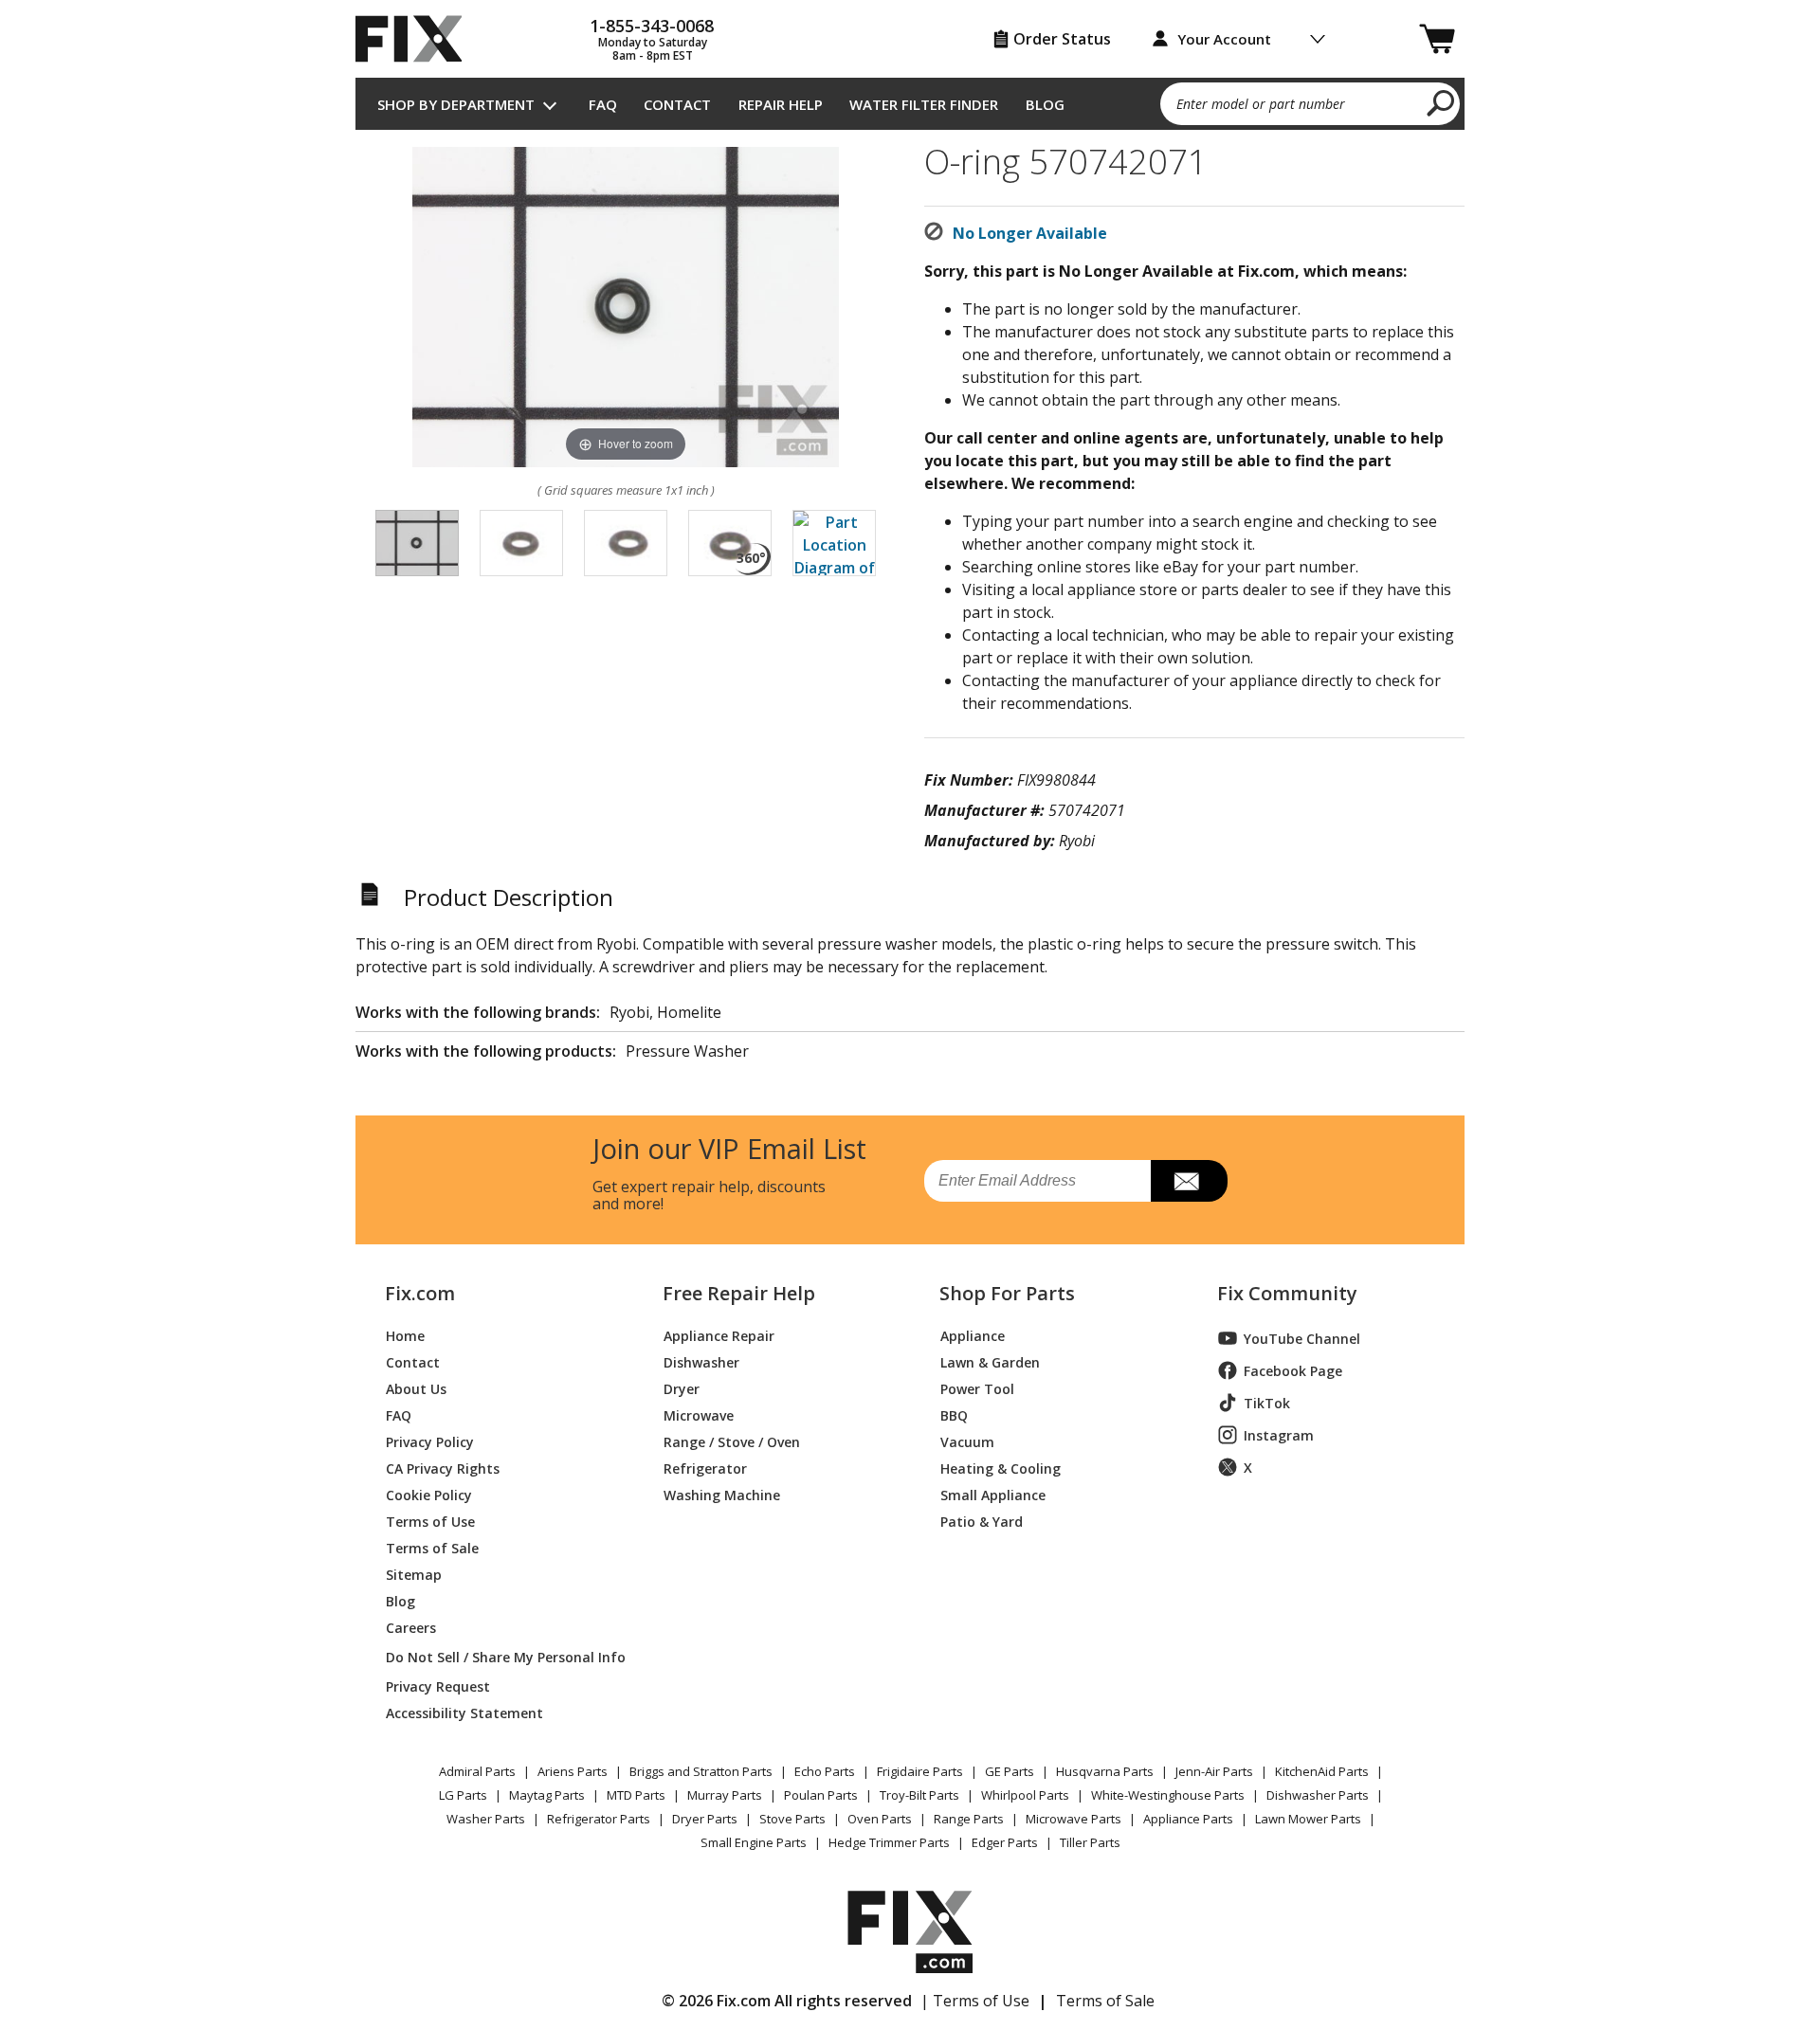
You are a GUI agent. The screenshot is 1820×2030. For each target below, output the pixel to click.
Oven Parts (880, 1819)
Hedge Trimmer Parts (889, 1842)
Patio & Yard (982, 1521)
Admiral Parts (477, 1771)
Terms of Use (430, 1521)
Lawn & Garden (990, 1361)
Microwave (699, 1414)
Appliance (973, 1335)
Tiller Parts (1090, 1842)
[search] (1441, 102)
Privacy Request (438, 1686)
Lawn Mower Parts (1308, 1819)
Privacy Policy (430, 1441)
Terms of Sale (432, 1547)
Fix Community (1287, 1294)
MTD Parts (636, 1795)
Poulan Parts (821, 1795)
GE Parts (1010, 1771)
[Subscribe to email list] (1189, 1181)
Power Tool (977, 1388)
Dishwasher (701, 1361)
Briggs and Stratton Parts (701, 1771)
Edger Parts (1005, 1842)
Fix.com (420, 1294)
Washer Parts (486, 1819)
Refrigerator (705, 1468)
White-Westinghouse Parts (1168, 1795)
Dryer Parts (705, 1819)
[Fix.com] (417, 39)
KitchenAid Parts (1322, 1771)
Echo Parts (825, 1771)
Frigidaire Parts (920, 1771)
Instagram (1279, 1435)
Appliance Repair (719, 1335)
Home (405, 1335)
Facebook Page (1293, 1371)
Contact (677, 104)
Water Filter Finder (924, 104)
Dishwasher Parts (1318, 1795)
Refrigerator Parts (599, 1819)
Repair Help (781, 104)
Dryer (682, 1388)
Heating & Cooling (1001, 1468)
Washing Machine (722, 1494)
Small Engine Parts (754, 1842)
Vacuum (967, 1441)
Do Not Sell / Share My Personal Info (498, 1657)
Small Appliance (993, 1494)
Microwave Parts (1074, 1819)
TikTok (1267, 1403)
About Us (416, 1388)
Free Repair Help (739, 1294)
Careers (411, 1627)
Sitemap (414, 1574)
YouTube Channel (1302, 1339)
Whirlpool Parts (1025, 1795)
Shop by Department (456, 104)
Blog (1045, 104)
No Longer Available (1030, 233)
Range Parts (969, 1819)
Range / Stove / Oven (732, 1441)
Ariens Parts (573, 1771)
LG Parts (463, 1795)
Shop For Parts (1007, 1294)
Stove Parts (792, 1819)
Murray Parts (725, 1795)
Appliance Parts (1188, 1819)
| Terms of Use (975, 2001)
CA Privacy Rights (443, 1468)
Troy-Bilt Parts (919, 1795)
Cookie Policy (429, 1494)
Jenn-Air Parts (1214, 1771)
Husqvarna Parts (1105, 1771)
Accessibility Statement (464, 1712)
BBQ (954, 1414)
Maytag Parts (547, 1795)
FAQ (603, 104)
